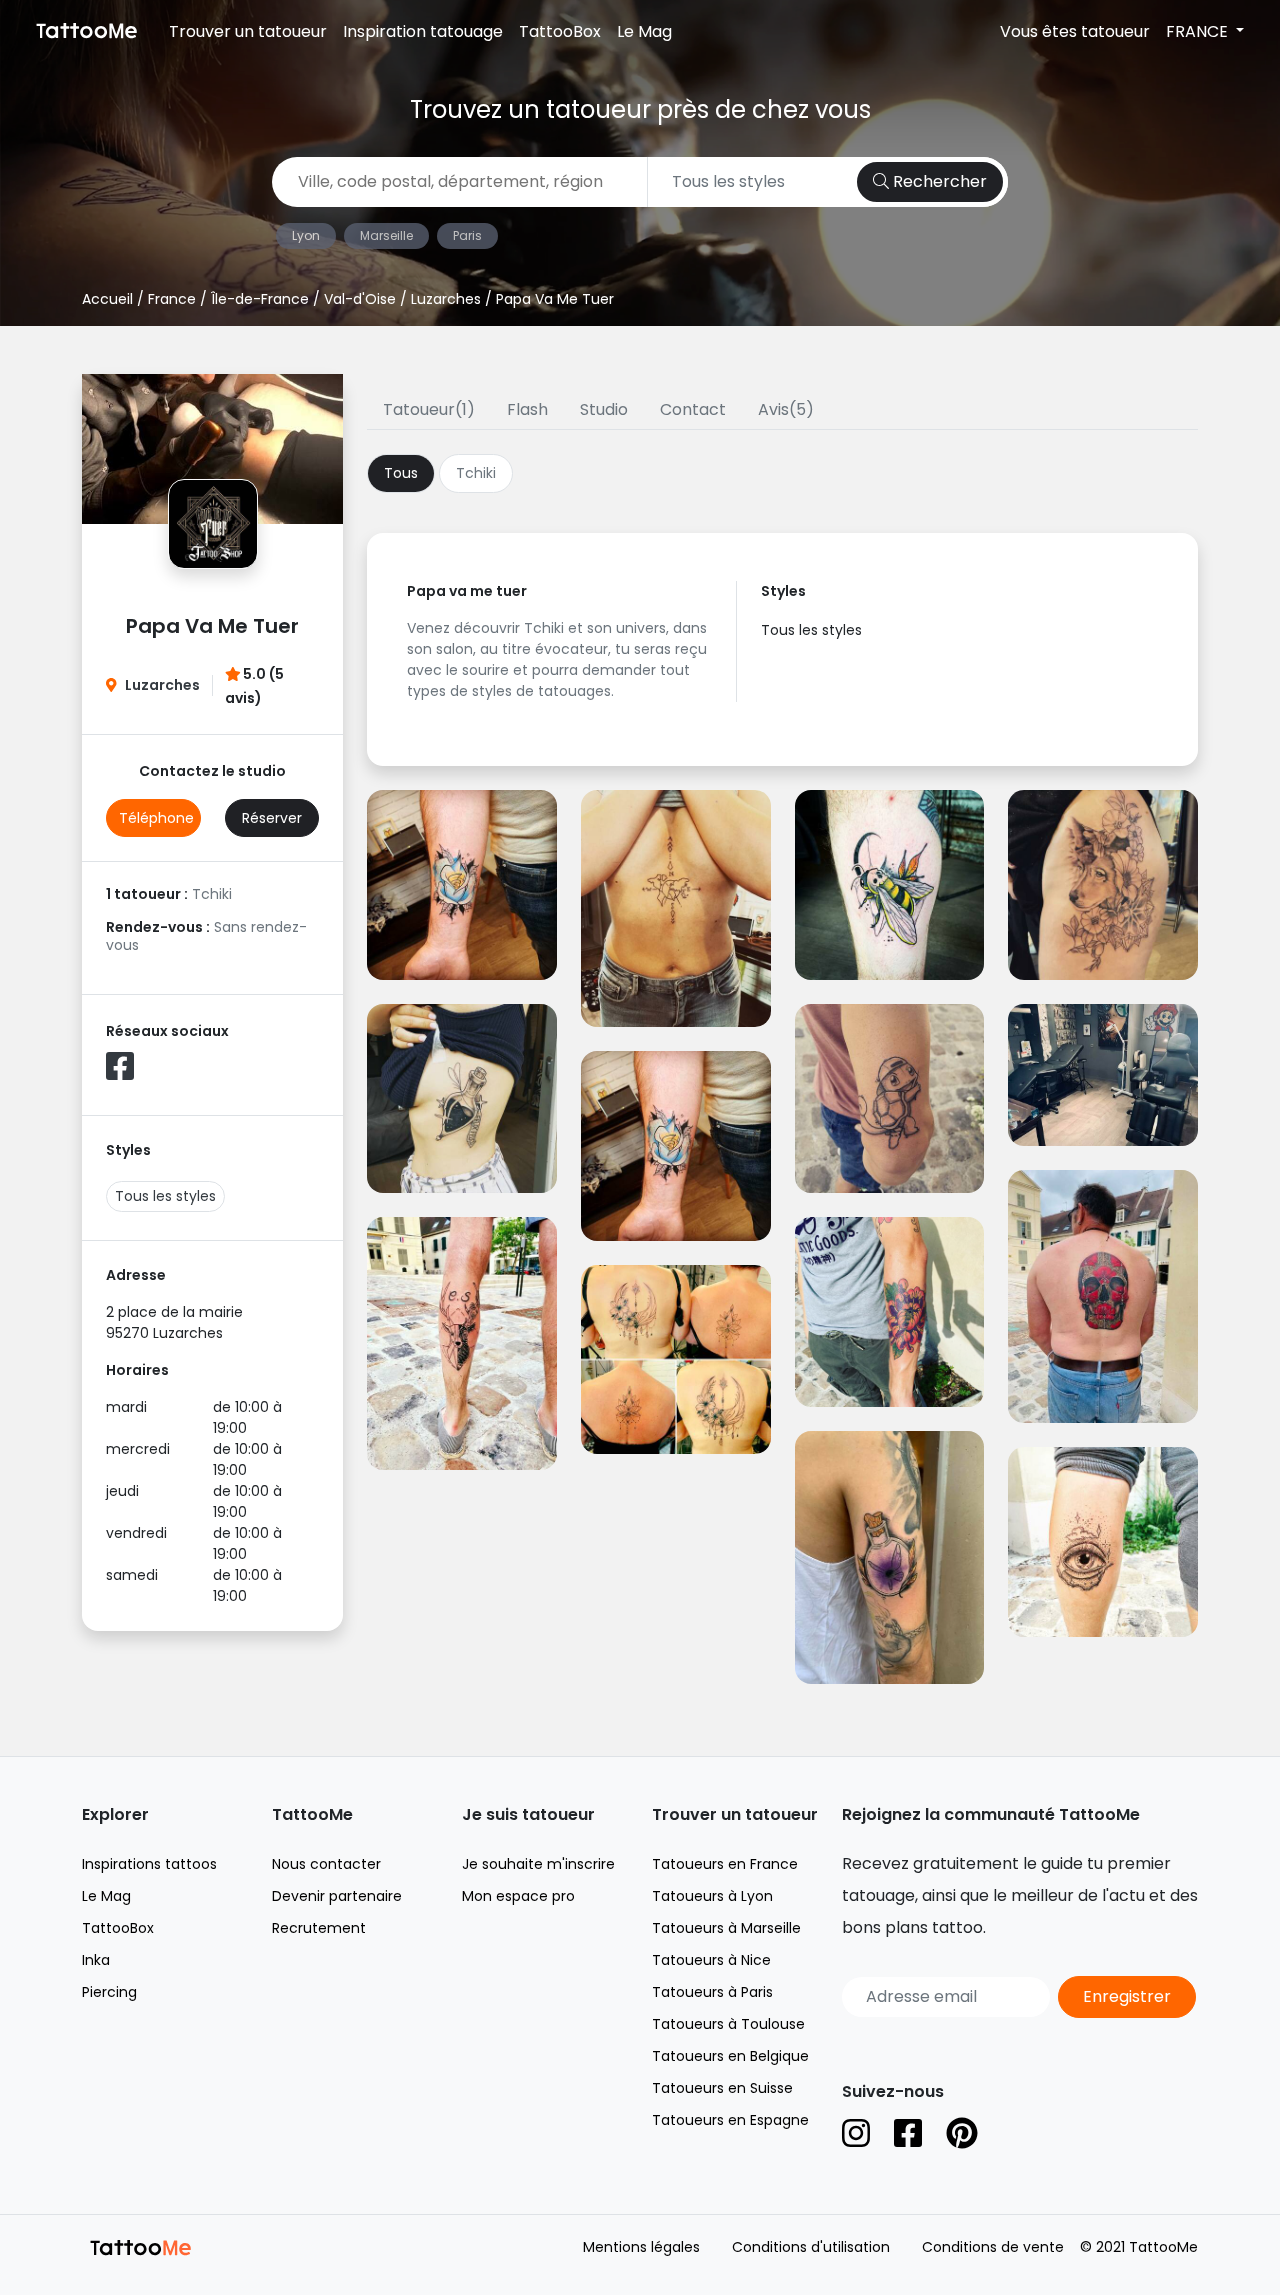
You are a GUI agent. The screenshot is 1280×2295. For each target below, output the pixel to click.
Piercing (109, 1992)
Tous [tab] (401, 473)
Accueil (107, 299)
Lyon (306, 235)
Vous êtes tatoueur (1075, 31)
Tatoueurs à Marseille (726, 1928)
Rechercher (938, 181)
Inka (96, 1960)
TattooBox (560, 31)
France (172, 299)
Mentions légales (641, 2247)
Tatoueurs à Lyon (712, 1896)
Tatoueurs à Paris (712, 1992)
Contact (693, 409)
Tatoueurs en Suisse (722, 2088)
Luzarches (446, 299)
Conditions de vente (993, 2247)
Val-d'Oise (360, 299)
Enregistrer (1127, 1996)
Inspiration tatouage (423, 31)
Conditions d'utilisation (811, 2247)
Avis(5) (786, 409)
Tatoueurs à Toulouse (728, 2024)
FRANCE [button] (1199, 31)
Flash (527, 409)
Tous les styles (165, 1196)
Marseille (386, 235)
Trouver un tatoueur (248, 31)
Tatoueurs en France (725, 1864)
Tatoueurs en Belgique (730, 2056)
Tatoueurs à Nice (711, 1960)
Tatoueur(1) (429, 409)
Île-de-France (260, 299)
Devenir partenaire (337, 1896)
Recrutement (319, 1928)
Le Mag (644, 31)
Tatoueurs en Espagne (730, 2120)
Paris (467, 235)
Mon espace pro (518, 1896)
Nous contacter (326, 1864)
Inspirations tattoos (149, 1864)
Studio (604, 409)
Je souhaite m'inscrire (538, 1864)
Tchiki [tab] (476, 473)
